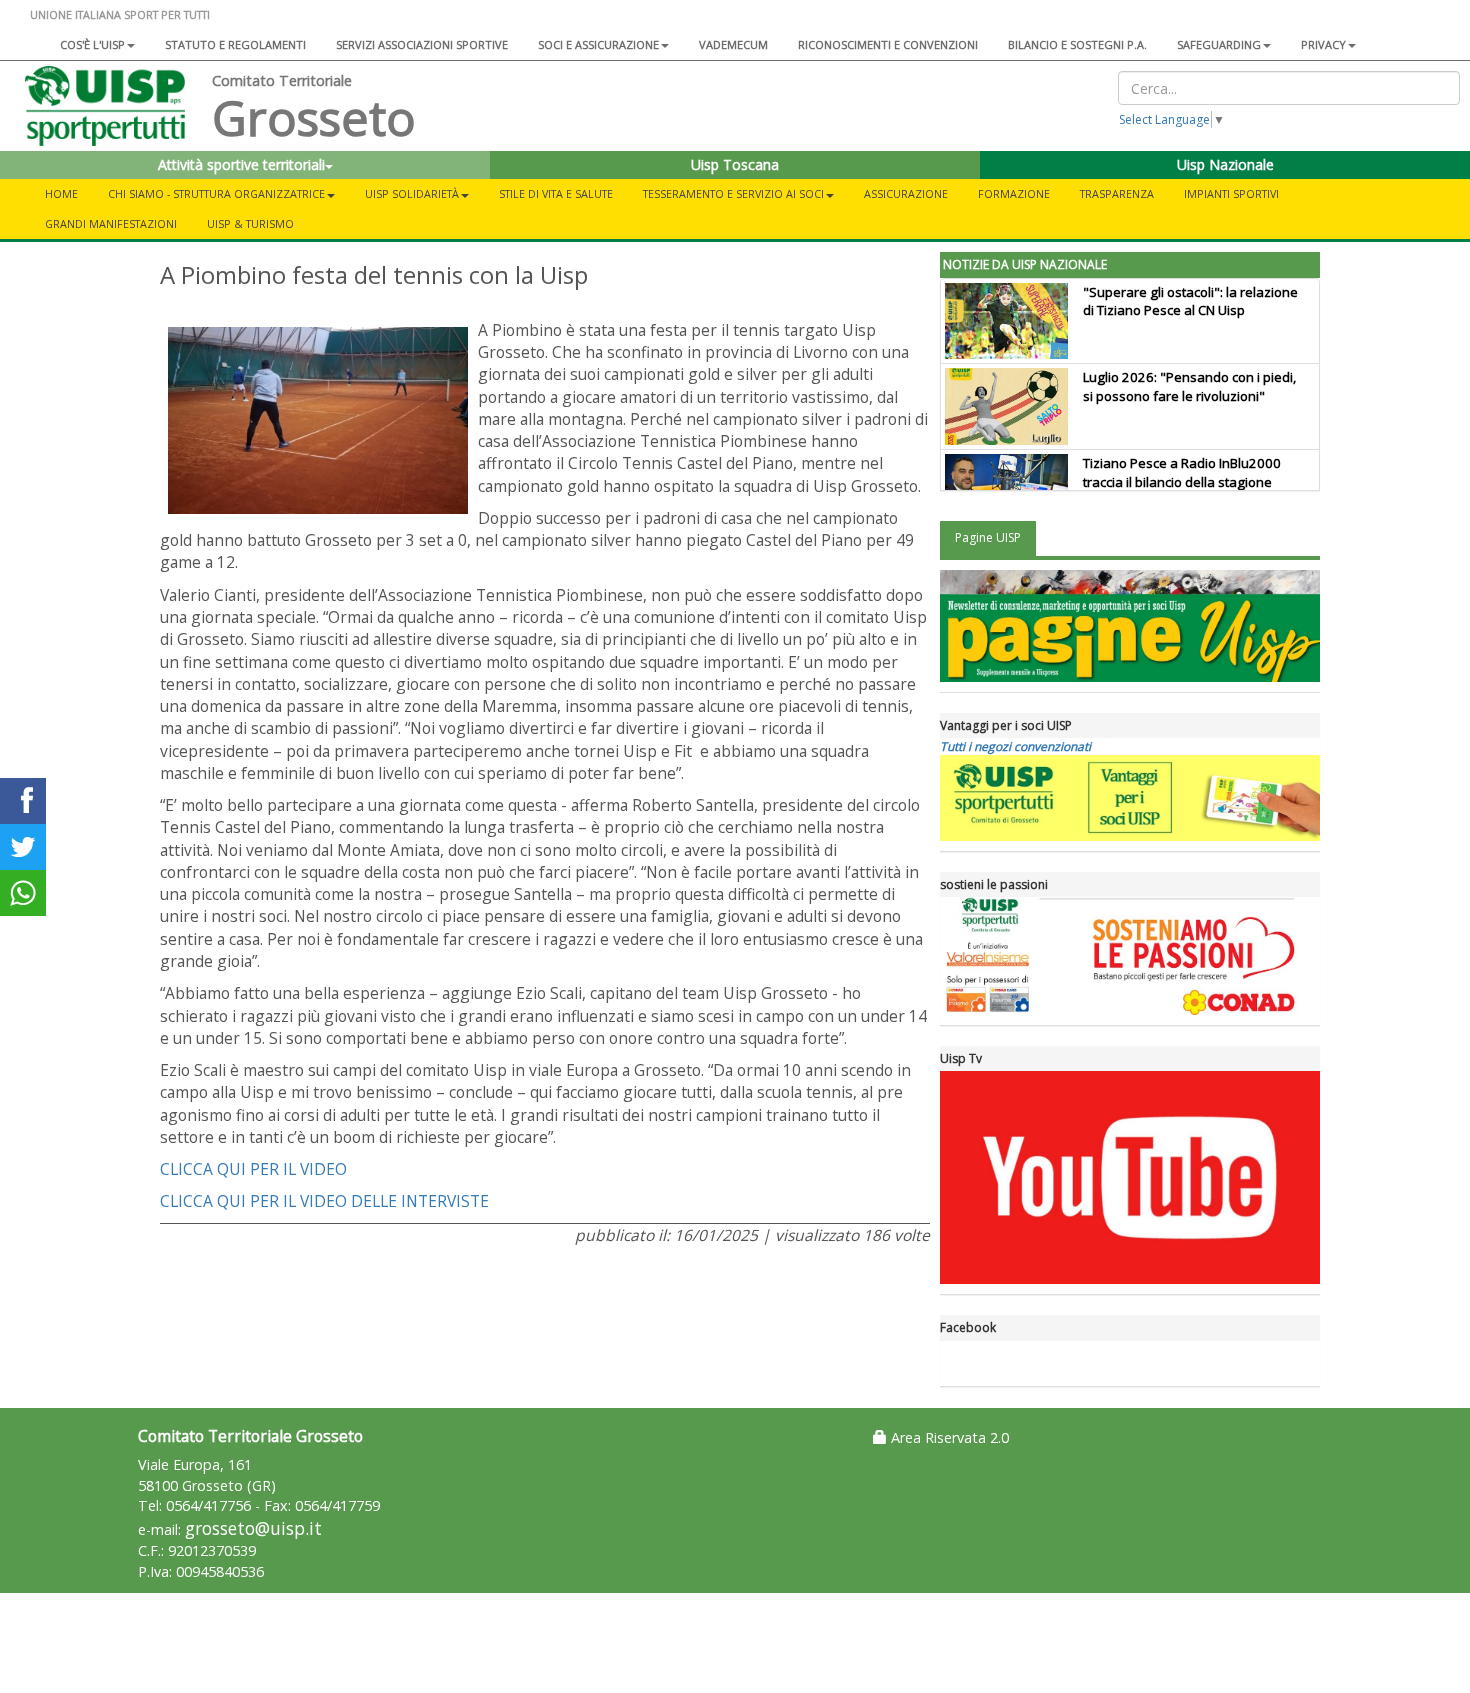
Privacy (1323, 44)
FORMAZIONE (1014, 193)
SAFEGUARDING (1219, 44)
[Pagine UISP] (1130, 626)
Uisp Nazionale (1225, 164)
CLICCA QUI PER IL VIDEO (253, 1169)
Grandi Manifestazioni (111, 223)
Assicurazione (906, 193)
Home (61, 193)
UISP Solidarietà (412, 193)
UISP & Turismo (250, 223)
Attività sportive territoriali (241, 164)
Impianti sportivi (1231, 193)
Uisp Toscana (735, 164)
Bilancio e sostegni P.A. (1077, 44)
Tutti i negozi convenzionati (1015, 746)
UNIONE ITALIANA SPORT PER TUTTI (120, 14)
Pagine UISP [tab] (988, 537)
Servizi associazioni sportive (422, 44)
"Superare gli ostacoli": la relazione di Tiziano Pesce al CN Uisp (1190, 301)
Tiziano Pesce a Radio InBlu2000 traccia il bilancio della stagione (1182, 472)
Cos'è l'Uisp (92, 44)
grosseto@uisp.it (253, 1528)
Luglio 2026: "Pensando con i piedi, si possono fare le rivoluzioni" (1189, 386)
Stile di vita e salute (556, 193)
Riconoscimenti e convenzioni (888, 44)
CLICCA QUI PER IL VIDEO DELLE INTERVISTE (324, 1201)
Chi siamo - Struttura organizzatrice (216, 193)
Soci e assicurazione (598, 44)
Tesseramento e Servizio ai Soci (733, 193)
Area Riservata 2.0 (948, 1437)
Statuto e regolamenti (235, 44)
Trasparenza (1117, 193)
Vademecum (733, 44)
